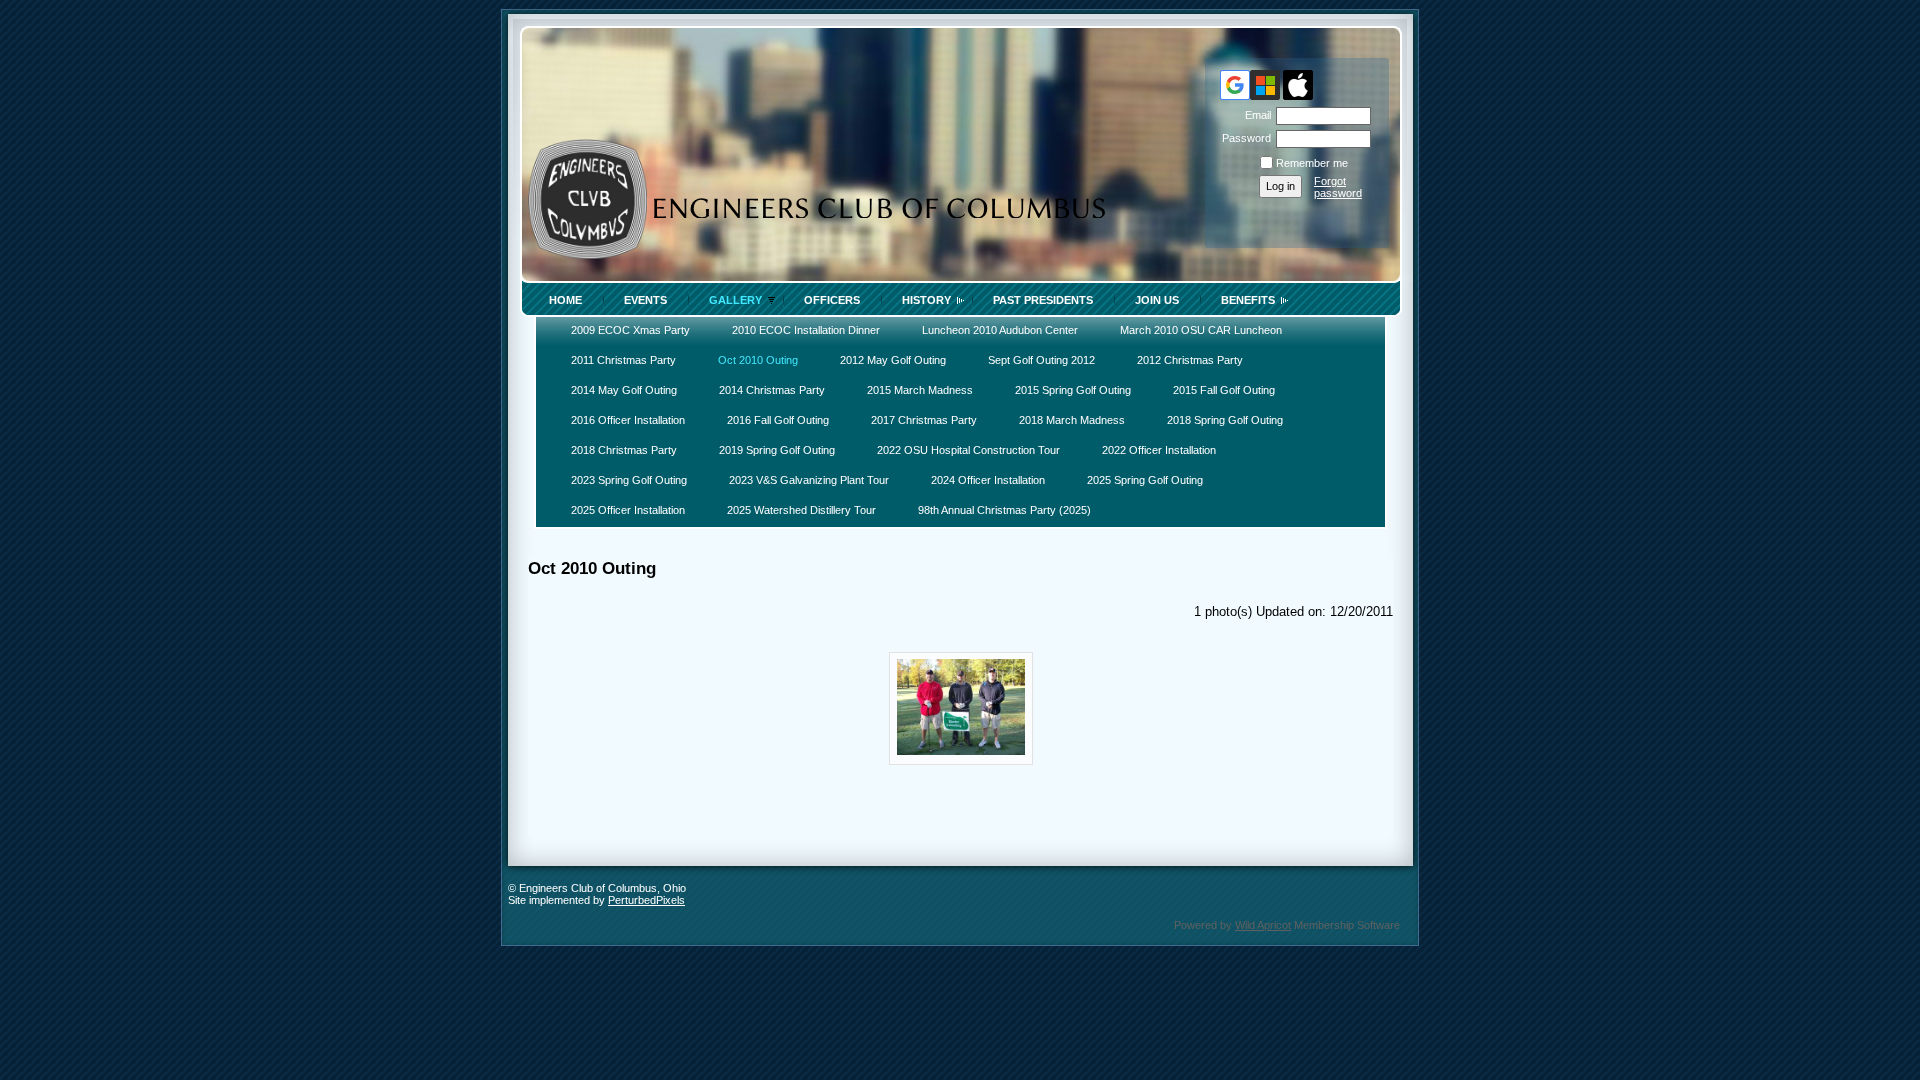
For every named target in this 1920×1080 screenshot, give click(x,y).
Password (1243, 138)
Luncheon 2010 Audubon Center (1000, 330)
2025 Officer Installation (628, 510)
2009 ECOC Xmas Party (630, 330)
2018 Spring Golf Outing (1225, 420)
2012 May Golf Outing (893, 360)
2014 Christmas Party (772, 390)
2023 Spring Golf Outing (629, 480)
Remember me (1312, 163)
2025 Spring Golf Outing (1145, 480)
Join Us (1157, 300)
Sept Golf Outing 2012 (1041, 360)
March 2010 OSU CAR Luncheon (1201, 330)
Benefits (1248, 300)
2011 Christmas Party (623, 360)
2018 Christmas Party (624, 450)
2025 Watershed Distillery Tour (801, 510)
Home (565, 300)
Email (1254, 115)
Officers (832, 300)
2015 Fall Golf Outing (1224, 390)
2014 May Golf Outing (624, 390)
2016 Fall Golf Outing (778, 420)
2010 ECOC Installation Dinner (806, 330)
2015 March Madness (920, 390)
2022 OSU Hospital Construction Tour (968, 450)
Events (645, 300)
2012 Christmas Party (1190, 360)
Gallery (735, 300)
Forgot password (1338, 187)
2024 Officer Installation (988, 480)
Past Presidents (1043, 300)
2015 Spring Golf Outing (1073, 390)
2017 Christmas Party (924, 420)
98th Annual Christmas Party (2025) (1004, 510)
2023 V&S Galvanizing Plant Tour (809, 480)
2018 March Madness (1072, 420)
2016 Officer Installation (628, 420)
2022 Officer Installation (1159, 450)
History (926, 300)
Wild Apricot (1263, 925)
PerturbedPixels (646, 900)
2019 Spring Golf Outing (777, 450)
